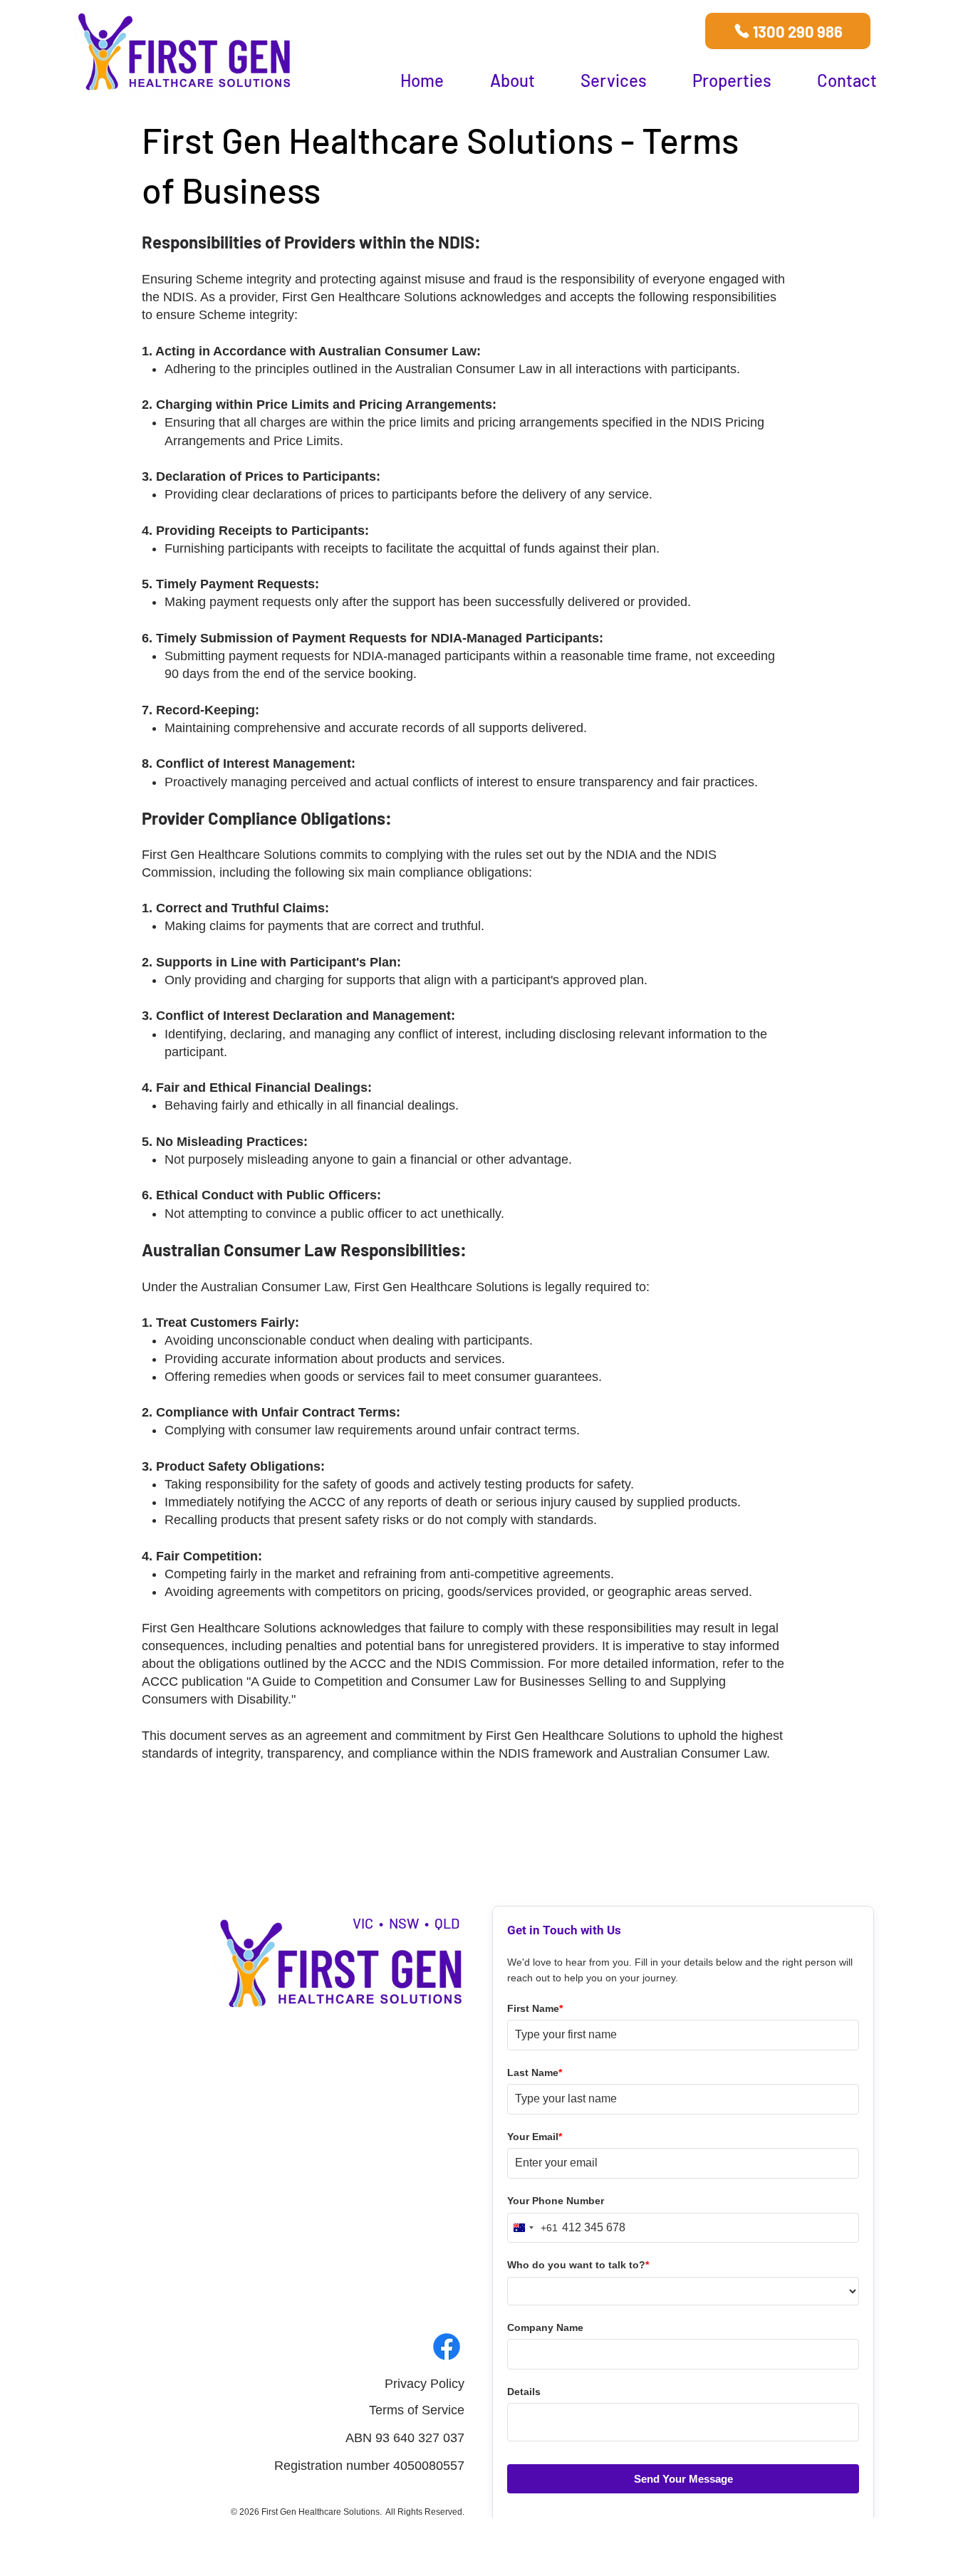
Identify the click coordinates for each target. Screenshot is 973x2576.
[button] (512, 80)
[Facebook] (447, 2347)
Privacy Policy (425, 2384)
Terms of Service (417, 2410)
